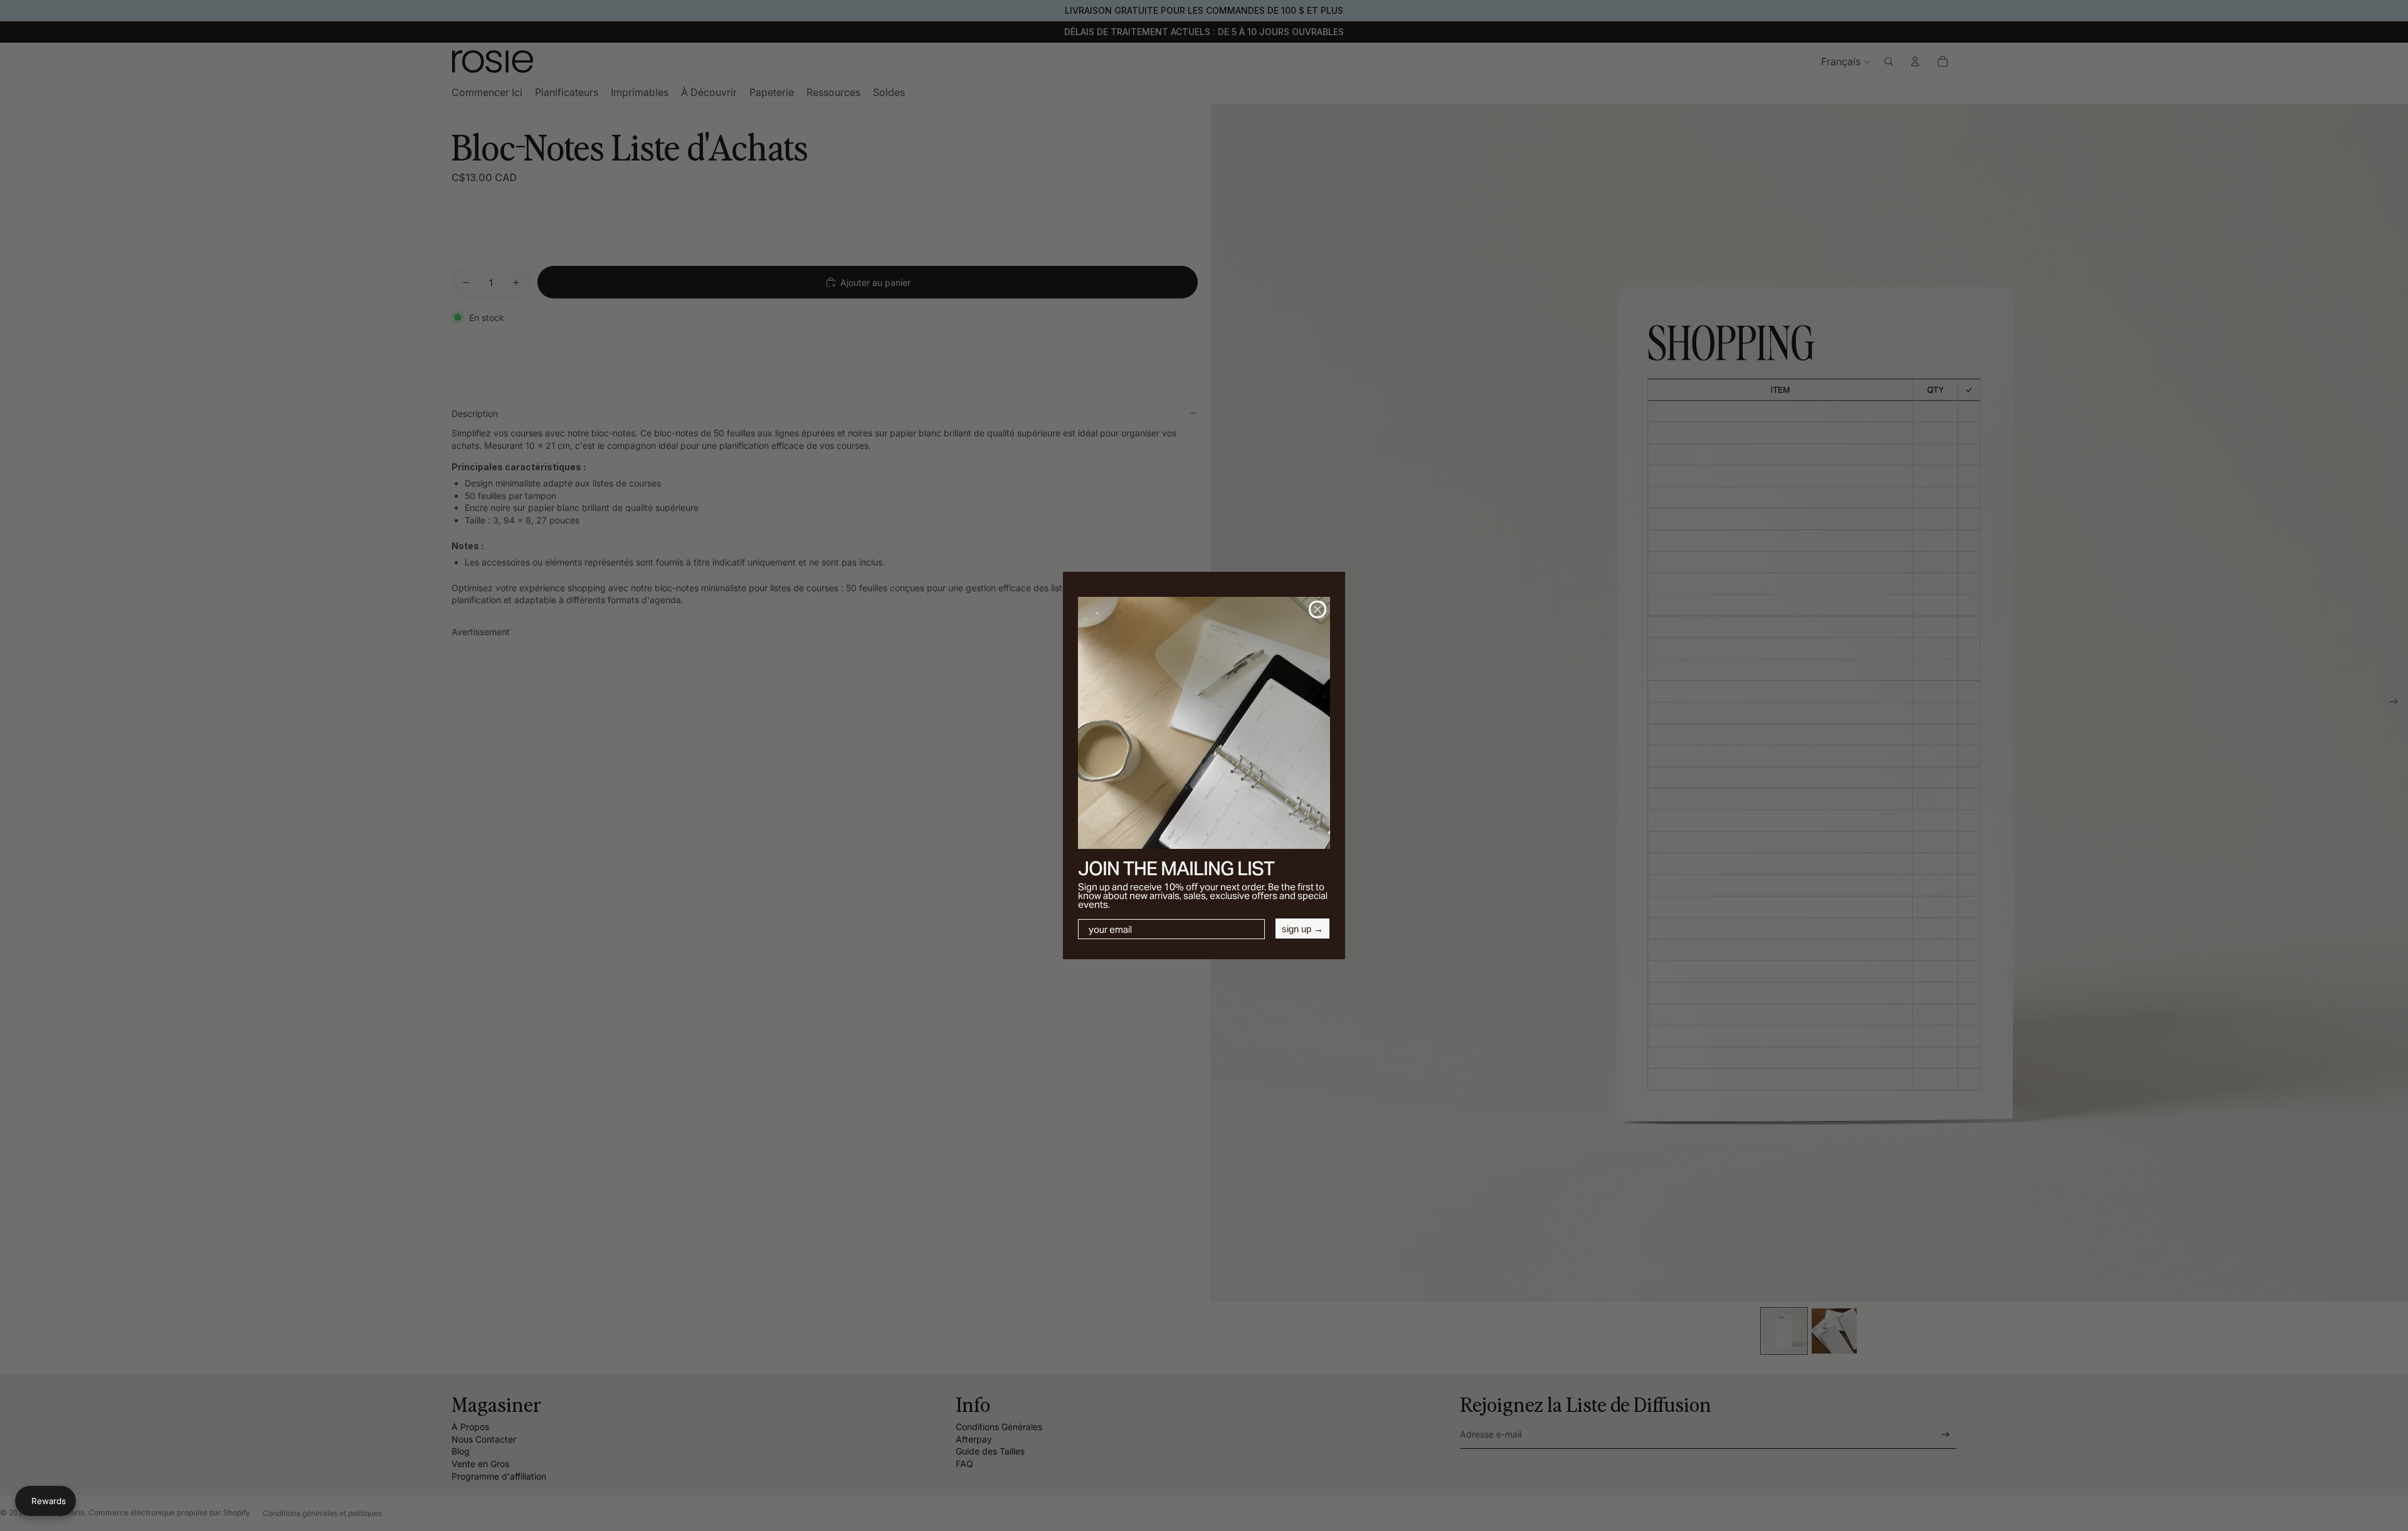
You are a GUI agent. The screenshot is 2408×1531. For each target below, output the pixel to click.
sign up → (1302, 929)
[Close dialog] (1318, 609)
